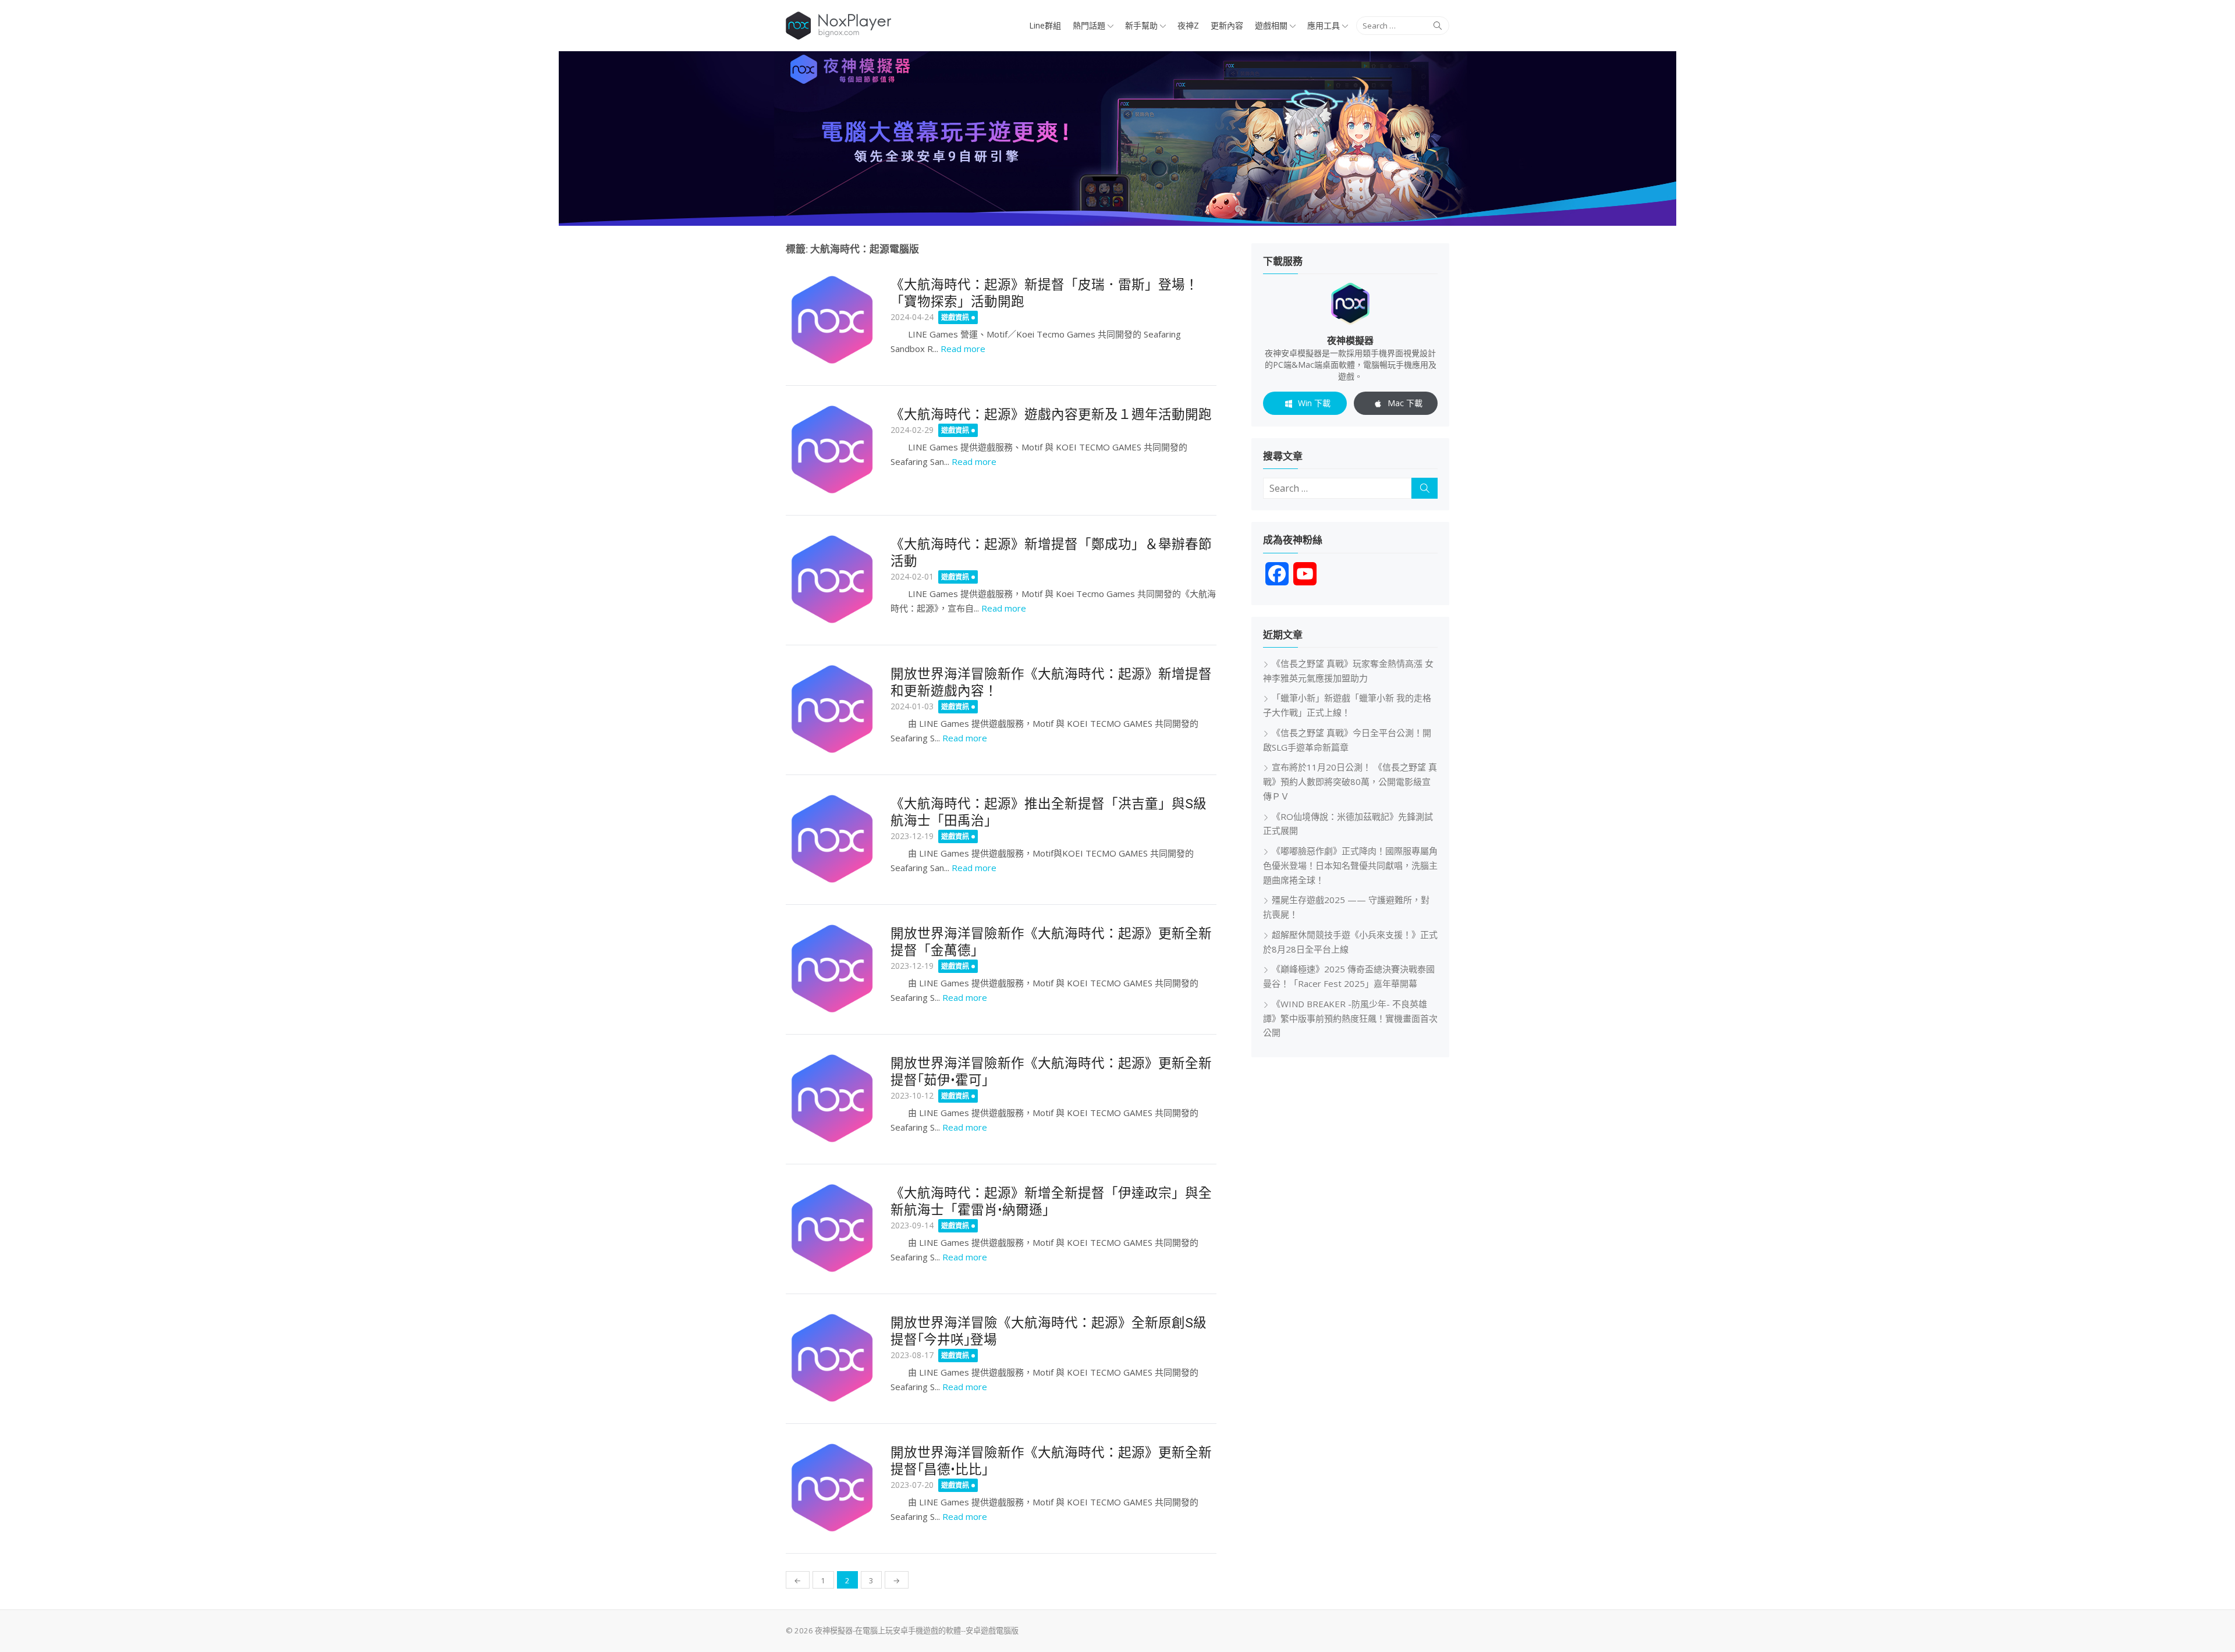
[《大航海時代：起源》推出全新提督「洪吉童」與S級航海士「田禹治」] (832, 839)
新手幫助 (1141, 25)
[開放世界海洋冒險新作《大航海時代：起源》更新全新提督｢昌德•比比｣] (832, 1488)
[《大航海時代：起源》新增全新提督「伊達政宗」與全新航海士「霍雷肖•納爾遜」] (832, 1228)
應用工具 (1324, 25)
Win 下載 (1314, 403)
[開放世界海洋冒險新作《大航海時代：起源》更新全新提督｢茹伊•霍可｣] (832, 1099)
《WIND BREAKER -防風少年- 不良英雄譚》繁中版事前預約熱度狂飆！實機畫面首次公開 (1350, 1018)
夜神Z (1188, 25)
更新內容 (1227, 25)
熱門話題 (1089, 25)
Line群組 (1045, 25)
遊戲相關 (1271, 25)
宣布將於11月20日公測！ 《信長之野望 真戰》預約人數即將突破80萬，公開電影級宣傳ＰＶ (1350, 781)
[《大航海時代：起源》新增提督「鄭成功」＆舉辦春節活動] (832, 580)
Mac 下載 (1405, 403)
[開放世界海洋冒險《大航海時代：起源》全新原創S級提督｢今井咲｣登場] (832, 1358)
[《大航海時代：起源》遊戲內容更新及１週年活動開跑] (832, 450)
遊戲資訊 (955, 317)
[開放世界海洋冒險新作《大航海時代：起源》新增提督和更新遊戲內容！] (832, 709)
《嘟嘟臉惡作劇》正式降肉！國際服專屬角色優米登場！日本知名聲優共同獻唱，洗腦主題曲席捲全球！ (1350, 865)
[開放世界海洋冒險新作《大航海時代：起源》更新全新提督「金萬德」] (832, 969)
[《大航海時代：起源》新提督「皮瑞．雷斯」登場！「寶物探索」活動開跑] (832, 320)
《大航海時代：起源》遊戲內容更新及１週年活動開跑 (1051, 414)
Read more (963, 349)
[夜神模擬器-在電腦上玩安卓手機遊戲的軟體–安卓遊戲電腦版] (1117, 138)
